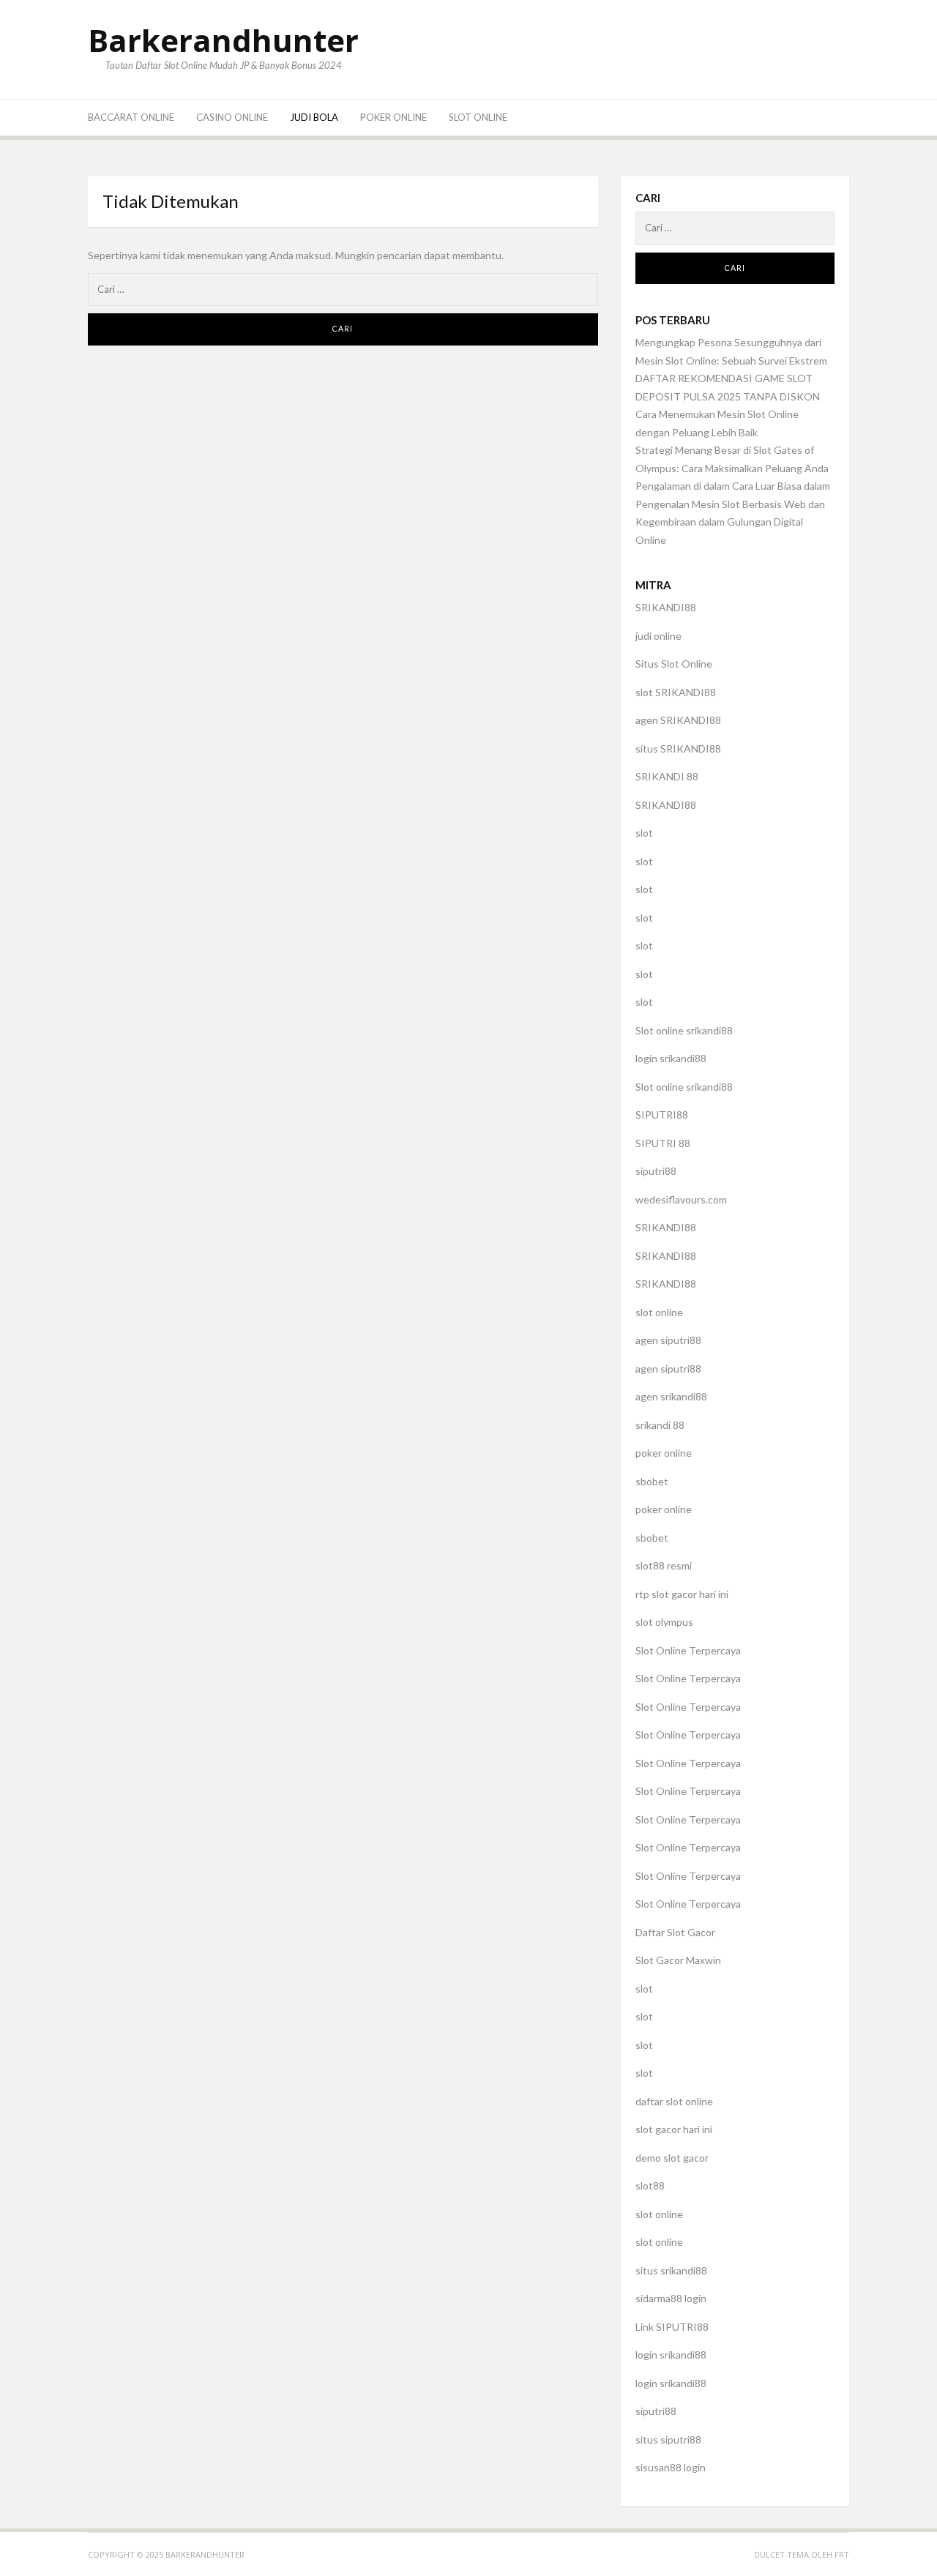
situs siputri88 (668, 2439)
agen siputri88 (668, 1340)
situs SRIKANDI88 (678, 748)
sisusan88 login (671, 2467)
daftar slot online (674, 2101)
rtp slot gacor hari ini (682, 1594)
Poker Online (393, 117)
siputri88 (656, 1171)
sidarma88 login (671, 2298)
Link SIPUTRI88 (672, 2327)
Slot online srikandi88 (684, 1030)
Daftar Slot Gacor (675, 1932)
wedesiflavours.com (681, 1199)
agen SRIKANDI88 (678, 720)
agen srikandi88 (671, 1396)
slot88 (650, 2185)
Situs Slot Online (674, 664)
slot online (659, 1312)
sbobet (652, 1481)
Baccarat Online (131, 117)
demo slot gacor (672, 2158)
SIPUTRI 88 (663, 1143)
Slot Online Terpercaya (688, 1650)
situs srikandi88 (671, 2270)
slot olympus (664, 1622)
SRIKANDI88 (666, 607)
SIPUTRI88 (662, 1115)
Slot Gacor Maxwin (678, 1960)
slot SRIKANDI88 (676, 692)
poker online (664, 1453)
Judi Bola (314, 117)
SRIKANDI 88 (667, 776)
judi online (658, 636)
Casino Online (232, 117)
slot (644, 833)
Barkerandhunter (223, 40)
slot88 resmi (664, 1565)
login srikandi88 (671, 1058)
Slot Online (478, 117)
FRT (842, 2554)
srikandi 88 (660, 1425)
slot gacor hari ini (674, 2129)
